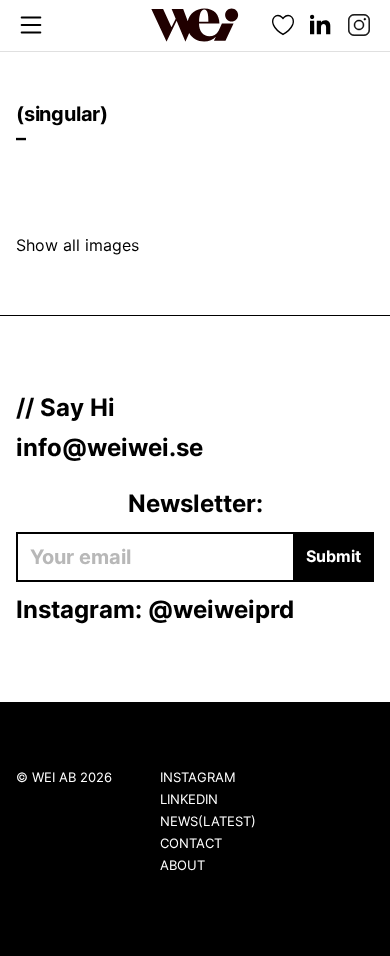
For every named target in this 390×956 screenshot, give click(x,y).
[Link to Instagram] (359, 25)
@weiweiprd (221, 609)
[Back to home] (195, 25)
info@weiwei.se (109, 447)
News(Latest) (208, 821)
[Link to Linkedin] (321, 25)
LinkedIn (189, 799)
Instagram (198, 777)
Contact (191, 843)
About (182, 865)
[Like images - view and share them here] (283, 25)
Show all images (77, 245)
